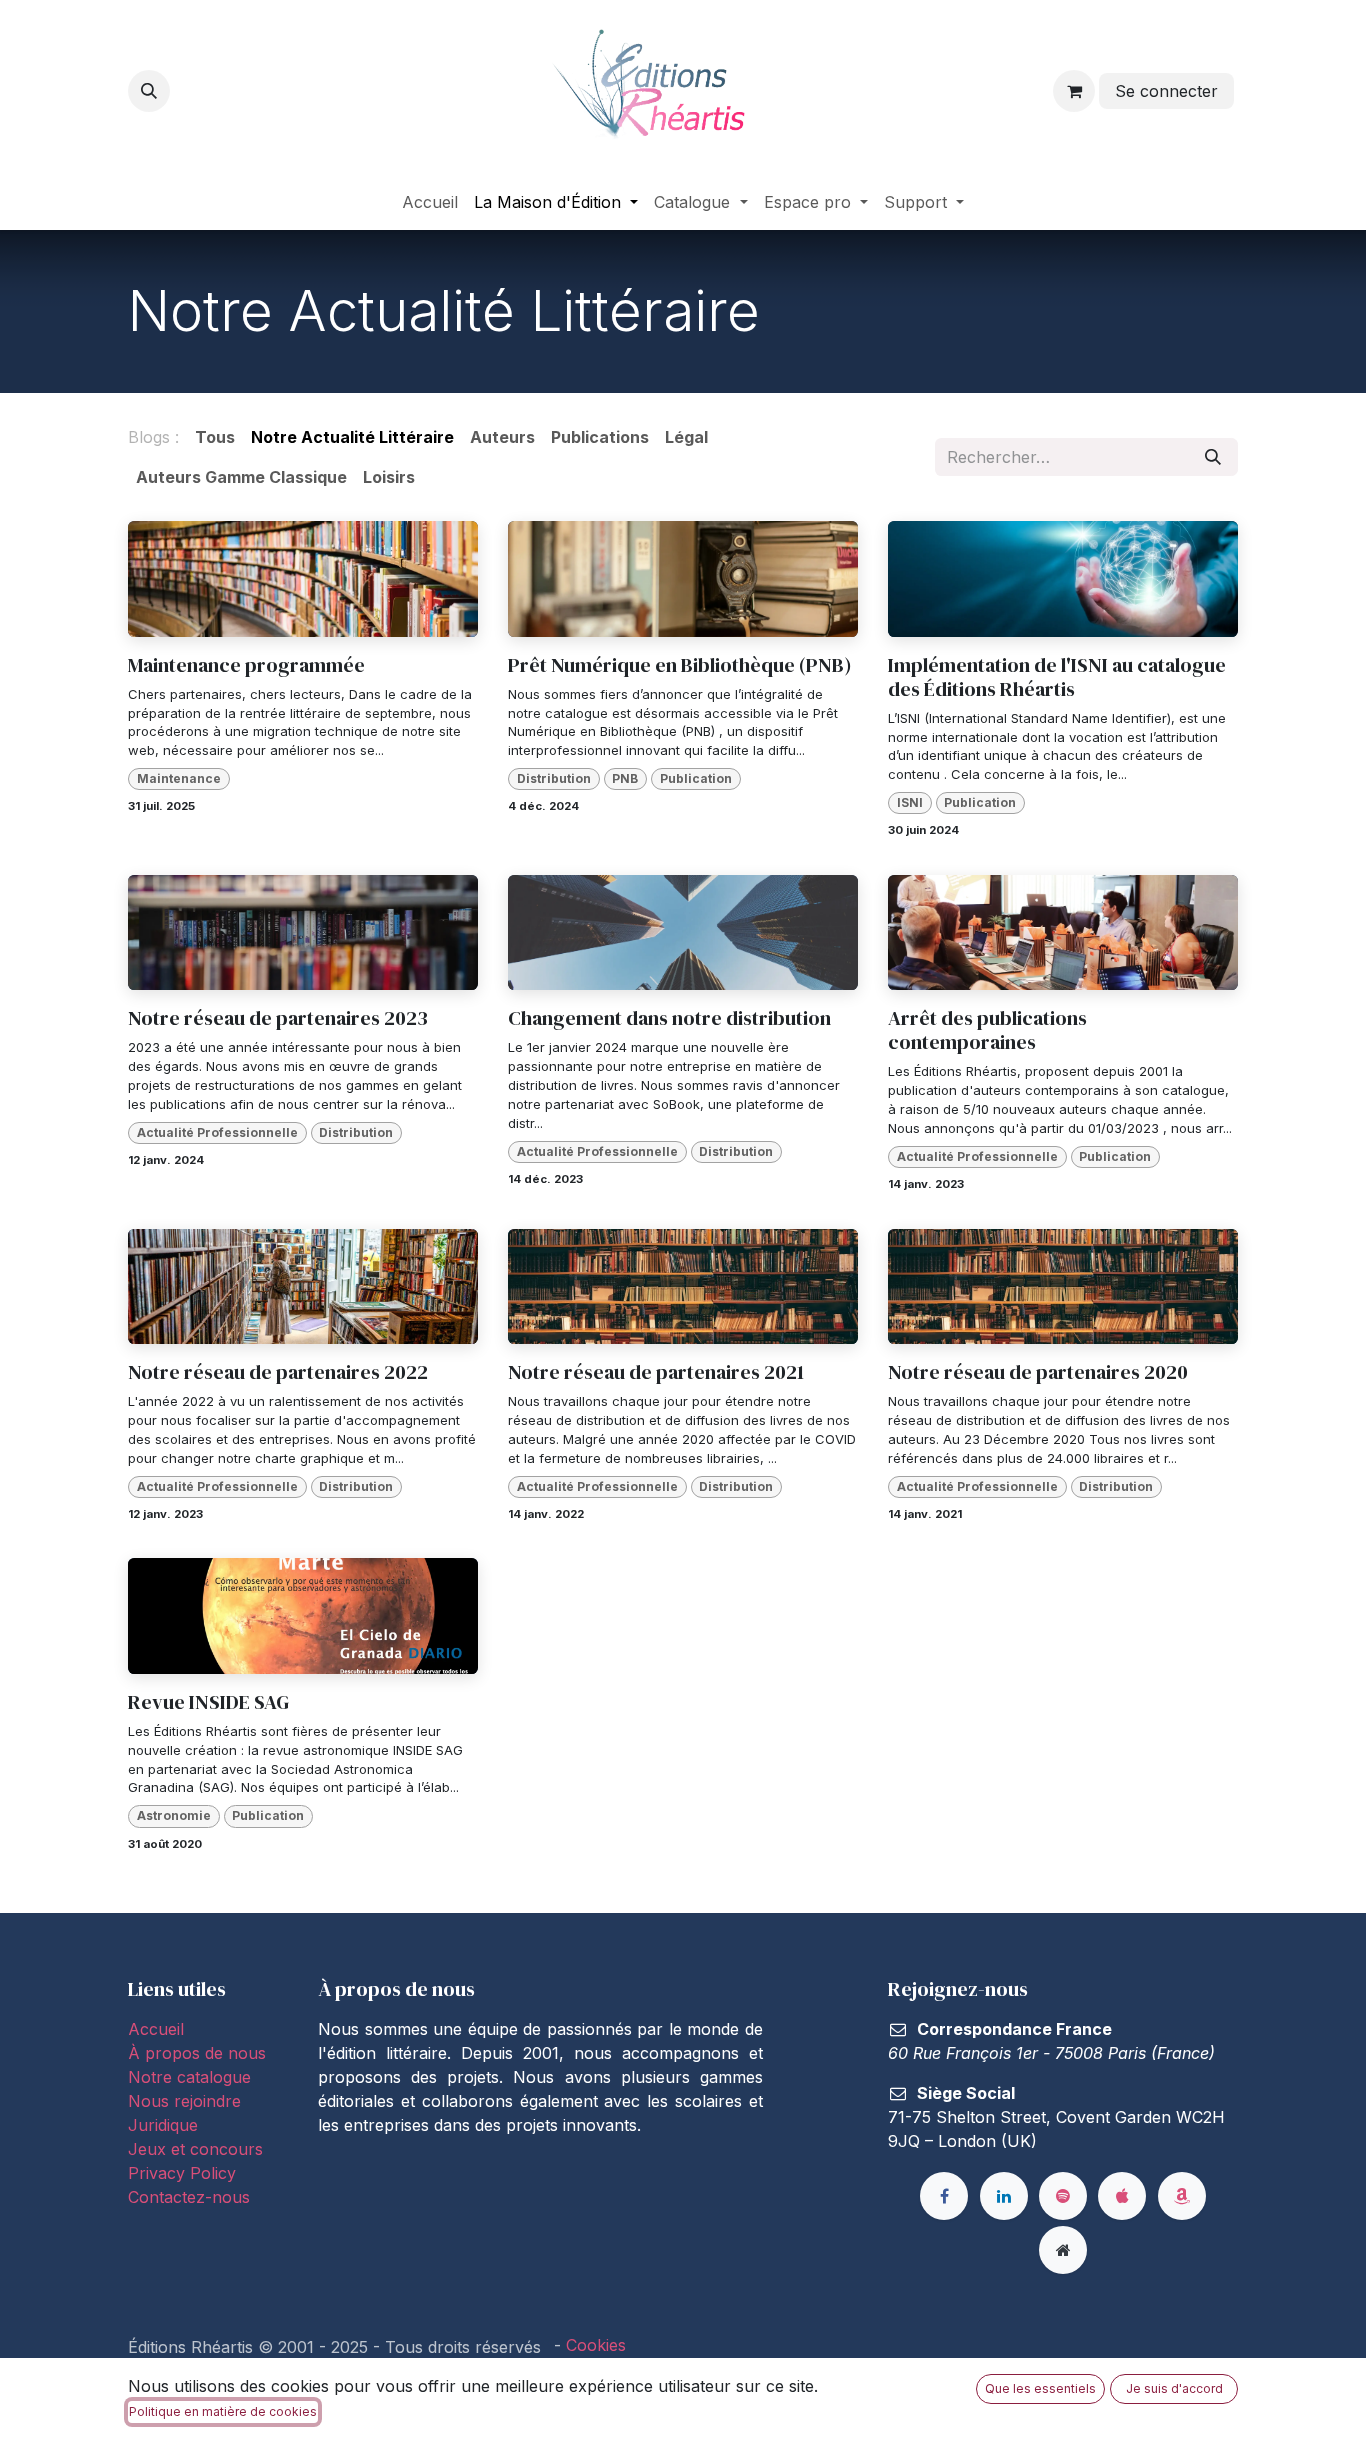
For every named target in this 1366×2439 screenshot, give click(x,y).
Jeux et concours (198, 2149)
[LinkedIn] (1004, 2196)
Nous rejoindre (184, 2101)
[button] (149, 91)
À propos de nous (197, 2053)
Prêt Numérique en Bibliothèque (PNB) (680, 665)
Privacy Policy (182, 2173)
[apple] (1122, 2196)
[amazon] (1182, 2196)
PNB (625, 778)
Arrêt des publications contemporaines (987, 1030)
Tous (215, 437)
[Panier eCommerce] (1074, 91)
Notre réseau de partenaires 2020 (1038, 1372)
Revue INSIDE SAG (208, 1702)
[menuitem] (430, 202)
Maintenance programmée (246, 665)
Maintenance (179, 778)
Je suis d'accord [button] (1174, 2388)
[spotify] (1063, 2196)
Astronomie (174, 1815)
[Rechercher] (1213, 457)
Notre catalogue (189, 2077)
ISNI (910, 802)
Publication (696, 778)
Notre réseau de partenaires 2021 (656, 1372)
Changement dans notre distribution (669, 1018)
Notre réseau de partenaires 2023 (278, 1018)
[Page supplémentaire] (1063, 2250)
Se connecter (1166, 91)
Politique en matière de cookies (223, 2411)
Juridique (163, 2125)
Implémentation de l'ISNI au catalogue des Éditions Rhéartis (1057, 677)
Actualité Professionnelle (217, 1132)
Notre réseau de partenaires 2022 (278, 1372)
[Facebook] (944, 2196)
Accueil (156, 2029)
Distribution (554, 778)
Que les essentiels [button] (1040, 2388)
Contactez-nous (189, 2197)
